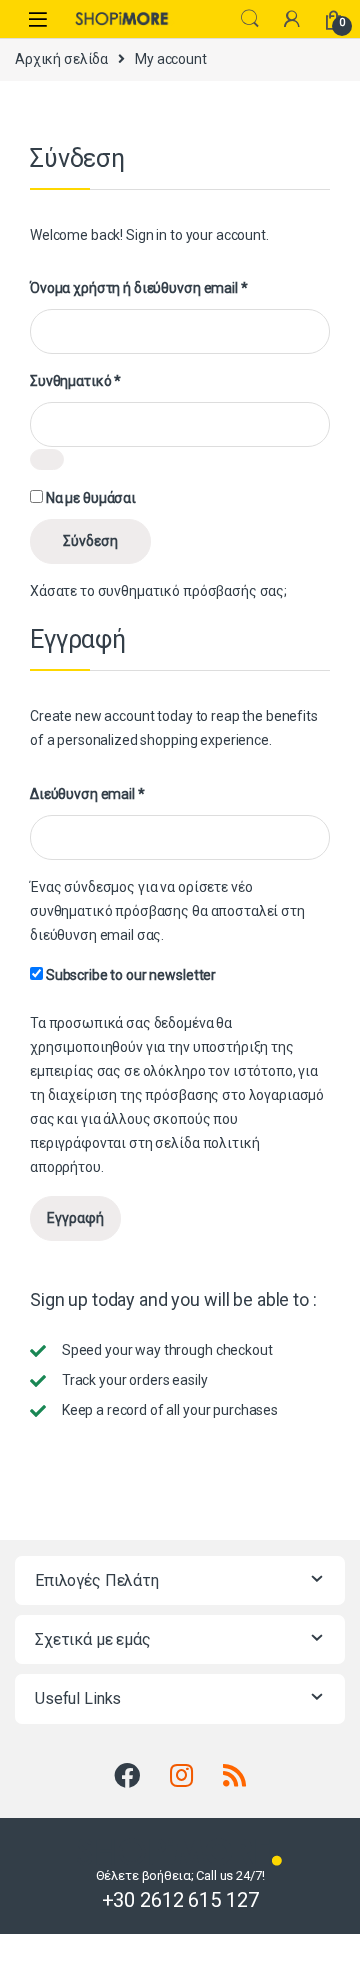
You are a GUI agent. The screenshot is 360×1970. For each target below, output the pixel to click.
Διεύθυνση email (87, 793)
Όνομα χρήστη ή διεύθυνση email (139, 287)
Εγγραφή (75, 1218)
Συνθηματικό (75, 380)
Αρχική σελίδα (61, 59)
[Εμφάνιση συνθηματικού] (47, 459)
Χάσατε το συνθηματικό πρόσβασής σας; (158, 591)
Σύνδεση (90, 541)
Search (250, 19)
